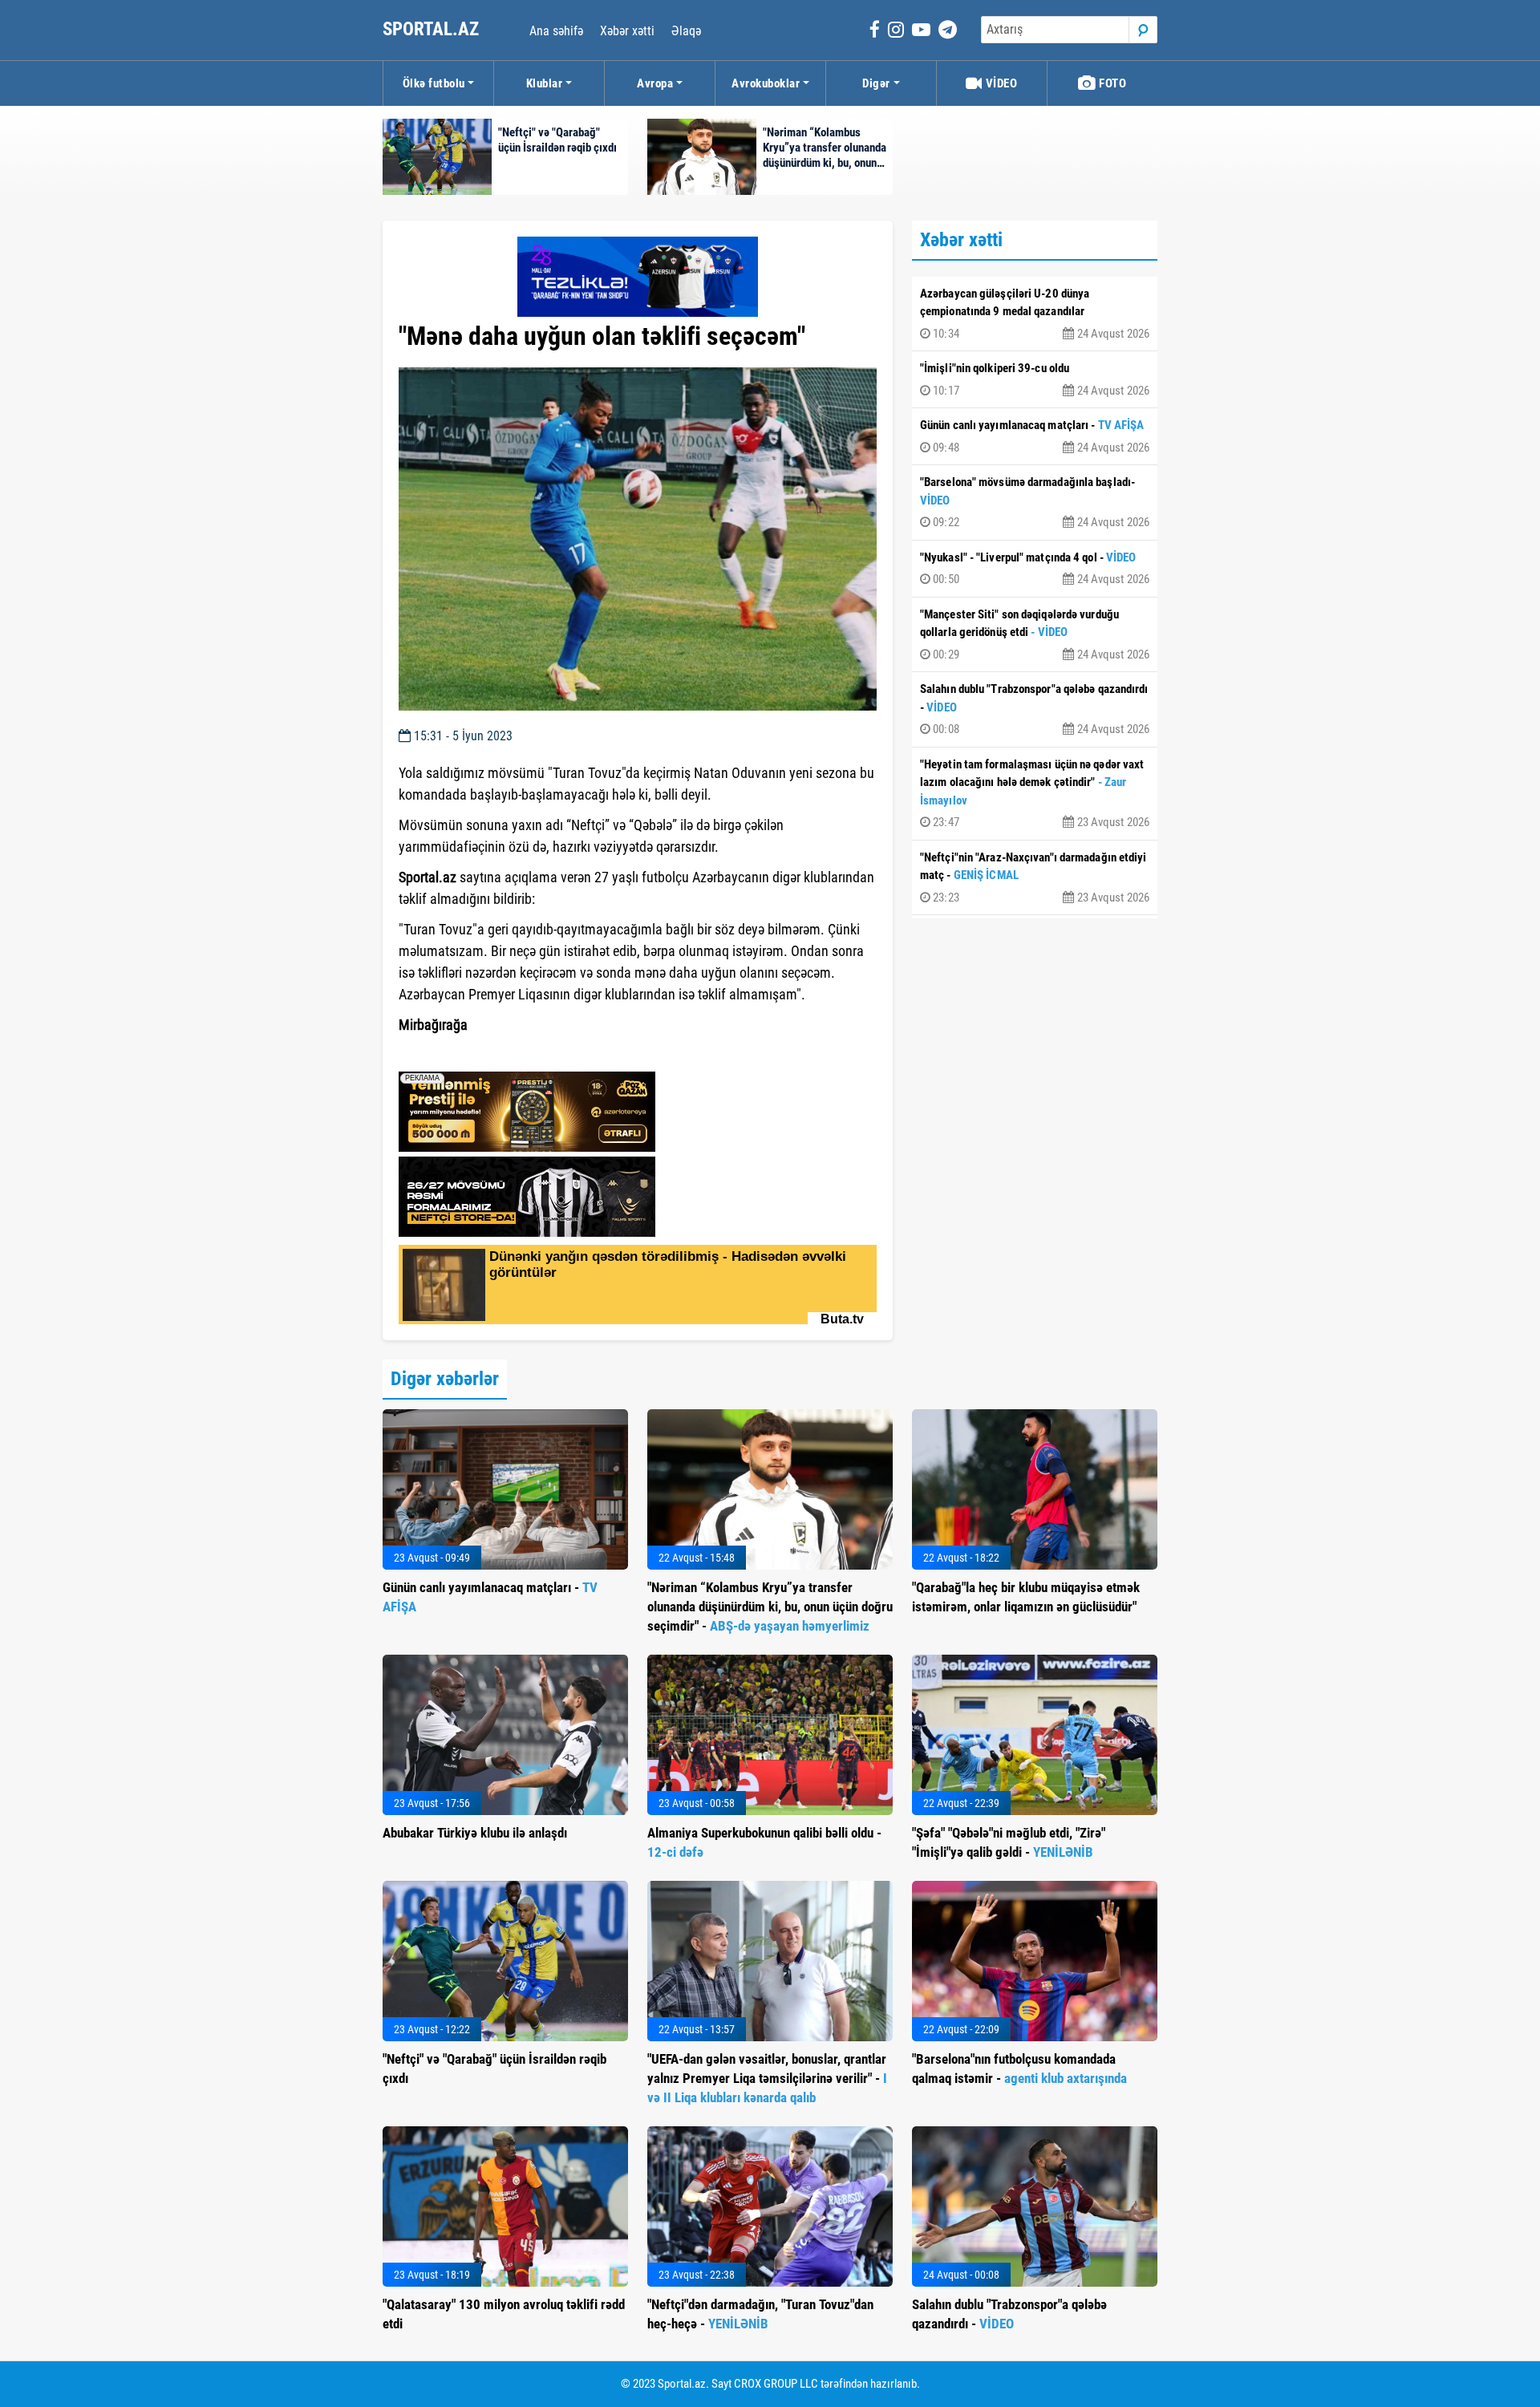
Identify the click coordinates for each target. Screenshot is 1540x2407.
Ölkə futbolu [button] (434, 83)
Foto (1112, 83)
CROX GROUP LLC (776, 2384)
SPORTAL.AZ (433, 29)
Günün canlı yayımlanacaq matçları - (1035, 436)
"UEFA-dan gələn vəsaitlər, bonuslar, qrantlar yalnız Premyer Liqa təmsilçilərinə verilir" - (767, 2078)
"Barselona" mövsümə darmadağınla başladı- (1035, 502)
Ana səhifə (556, 31)
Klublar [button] (545, 83)
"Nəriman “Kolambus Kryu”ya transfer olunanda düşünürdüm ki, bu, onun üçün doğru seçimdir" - (770, 1607)
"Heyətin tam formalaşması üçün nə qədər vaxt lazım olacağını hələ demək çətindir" (1035, 794)
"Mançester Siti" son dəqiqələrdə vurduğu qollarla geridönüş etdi (1035, 634)
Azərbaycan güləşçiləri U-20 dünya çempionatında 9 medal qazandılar (1035, 314)
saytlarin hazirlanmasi (464, 1054)
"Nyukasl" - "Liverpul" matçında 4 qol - (1035, 569)
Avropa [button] (655, 83)
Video (1000, 83)
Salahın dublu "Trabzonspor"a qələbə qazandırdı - (1035, 709)
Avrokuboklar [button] (766, 83)
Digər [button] (876, 83)
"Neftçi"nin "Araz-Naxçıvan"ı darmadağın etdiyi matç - (1035, 877)
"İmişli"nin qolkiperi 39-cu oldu (1035, 379)
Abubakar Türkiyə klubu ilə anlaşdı (475, 1833)
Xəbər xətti (627, 31)
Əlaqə (686, 31)
